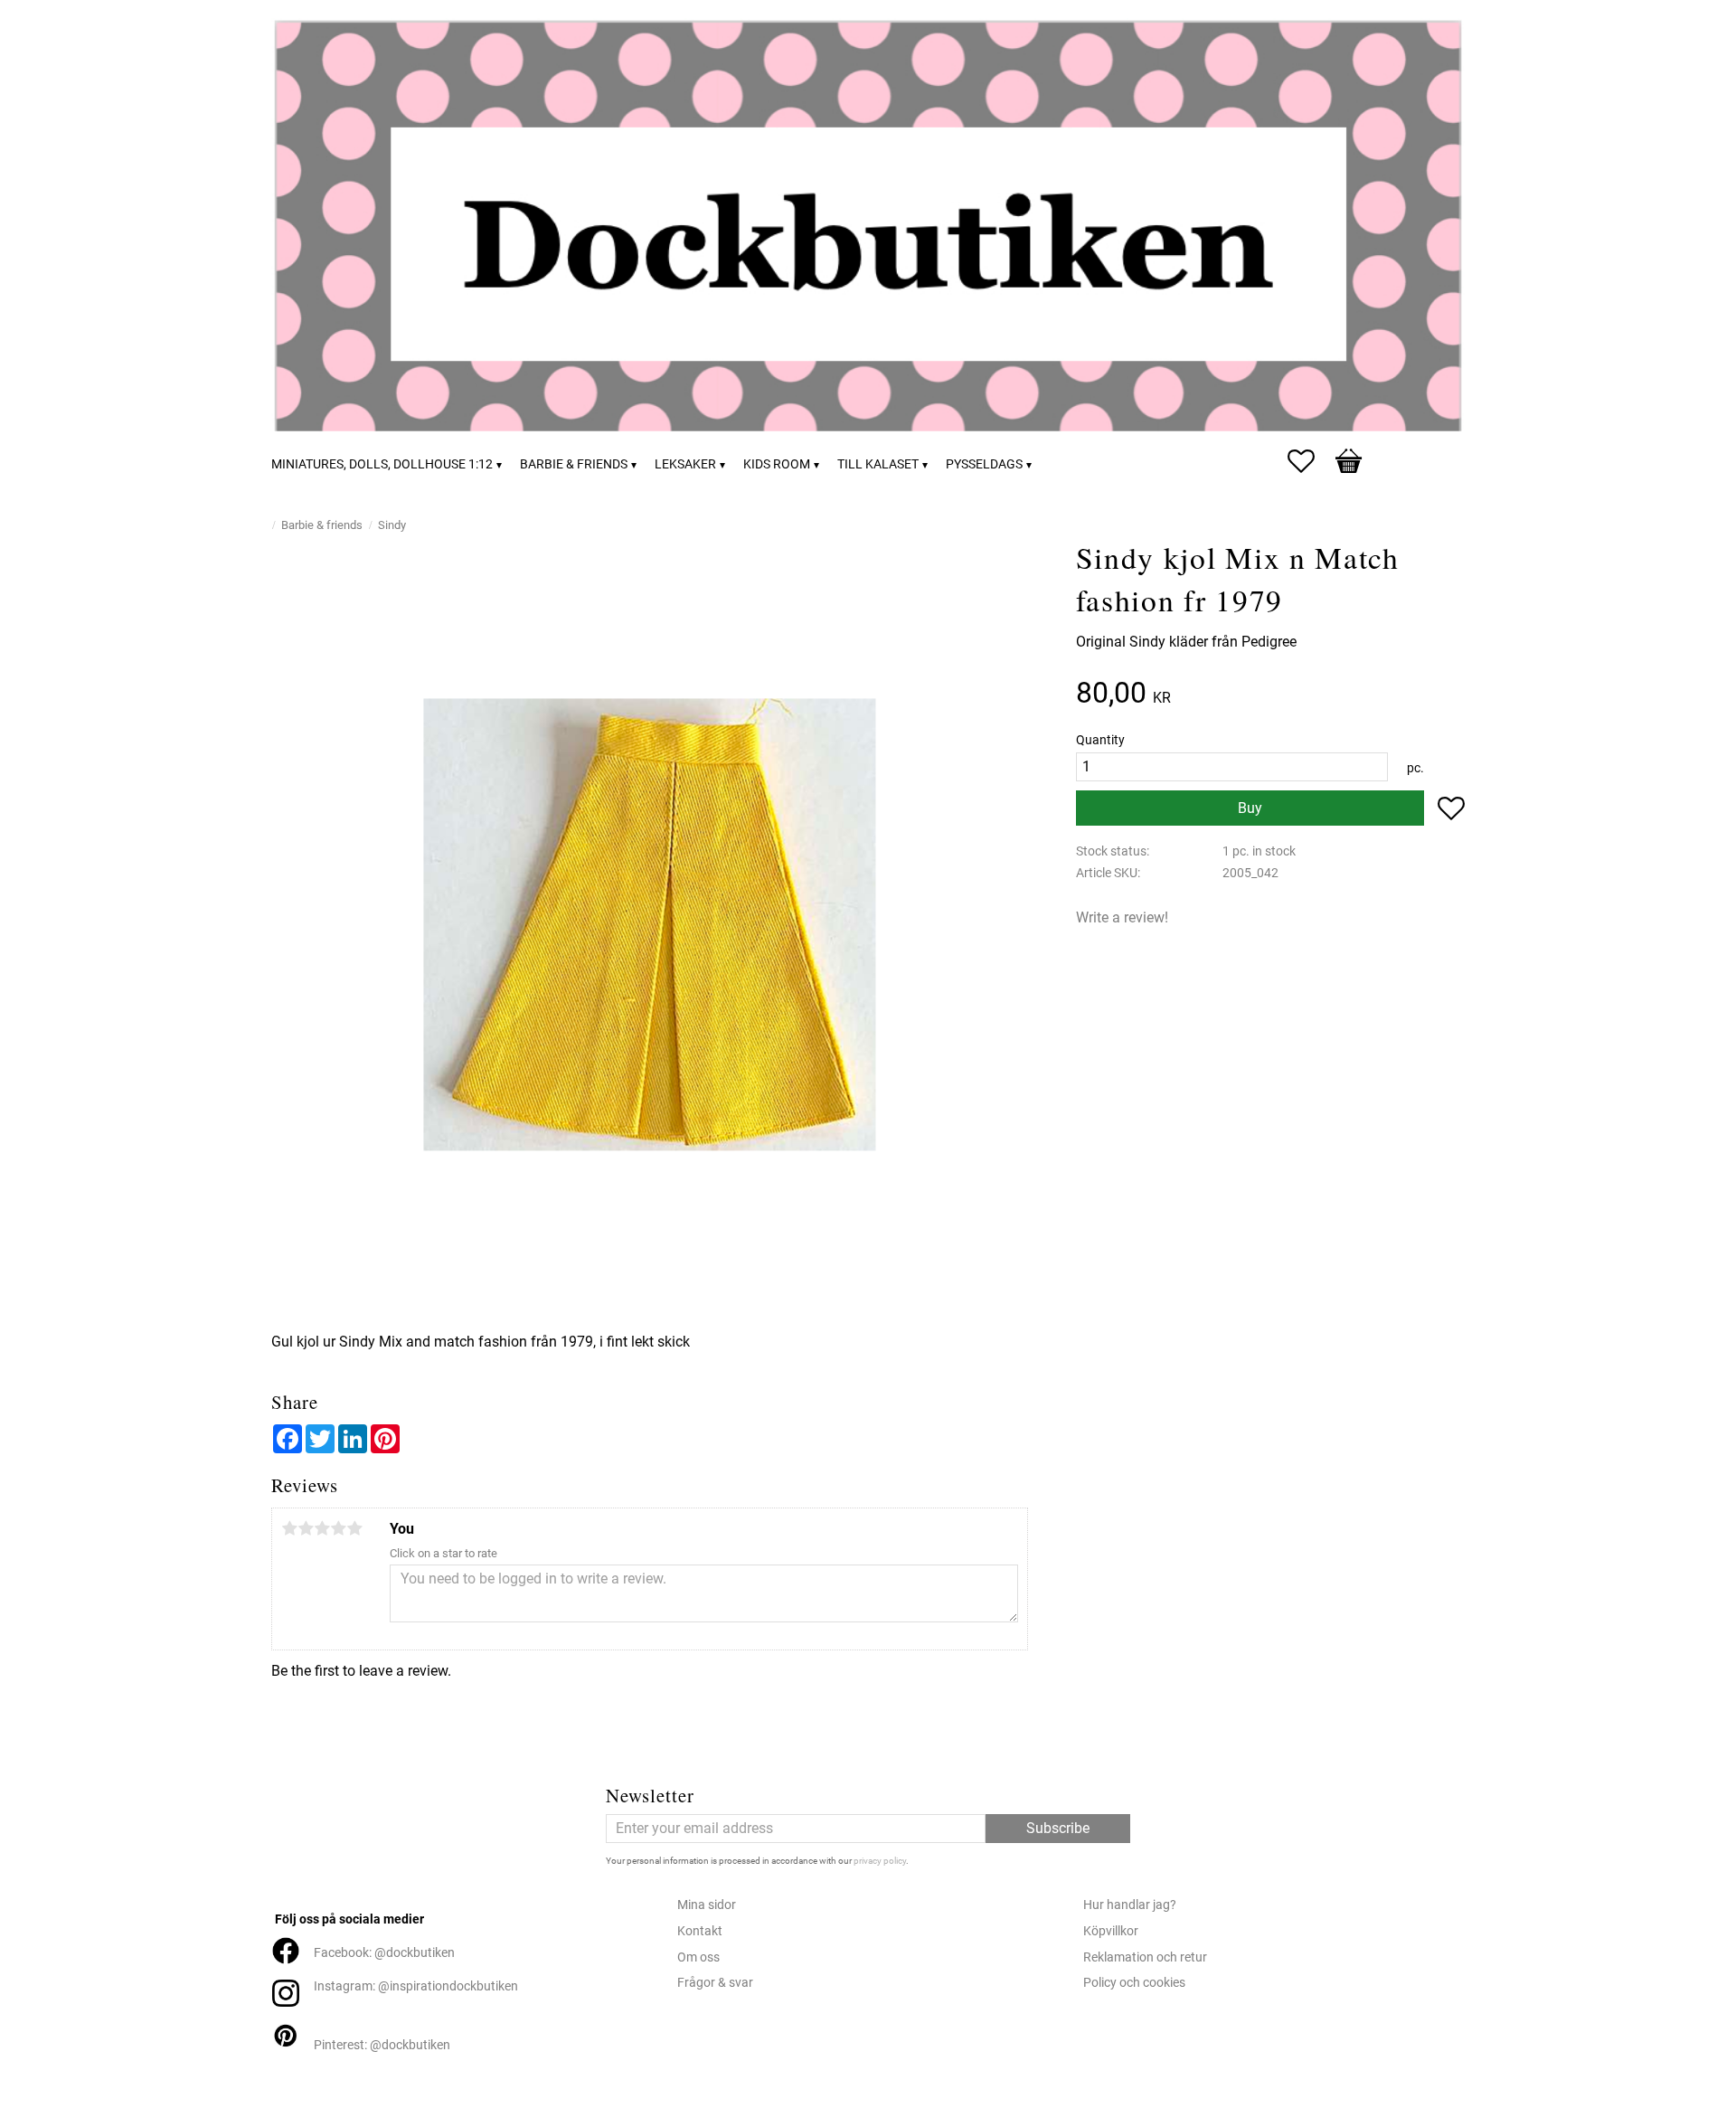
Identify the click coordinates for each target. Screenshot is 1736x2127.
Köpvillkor (1111, 1931)
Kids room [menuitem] (777, 464)
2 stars (306, 1528)
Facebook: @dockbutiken (384, 1953)
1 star (289, 1528)
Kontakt (700, 1931)
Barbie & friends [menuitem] (574, 464)
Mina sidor (707, 1905)
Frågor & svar (715, 1983)
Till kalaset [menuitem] (878, 464)
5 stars (354, 1528)
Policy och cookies (1134, 1983)
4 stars (338, 1528)
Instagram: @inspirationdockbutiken (416, 1986)
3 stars (322, 1528)
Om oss (698, 1957)
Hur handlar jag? (1130, 1905)
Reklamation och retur (1145, 1957)
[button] (1310, 461)
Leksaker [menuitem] (685, 464)
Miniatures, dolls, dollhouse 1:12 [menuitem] (382, 464)
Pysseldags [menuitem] (984, 464)
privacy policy (880, 1861)
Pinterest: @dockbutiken (382, 2045)
